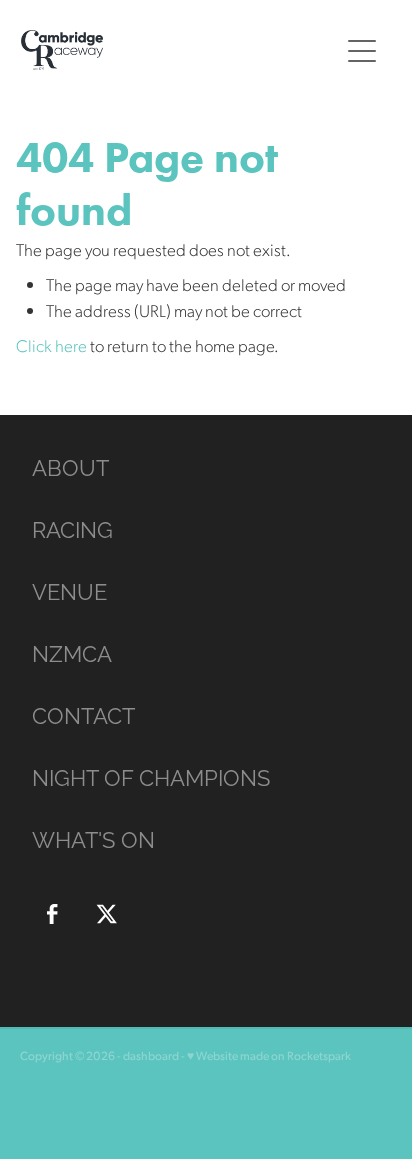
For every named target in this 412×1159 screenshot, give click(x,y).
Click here (51, 345)
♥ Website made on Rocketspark (269, 1055)
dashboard (151, 1055)
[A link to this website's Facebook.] (52, 914)
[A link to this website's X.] (107, 914)
